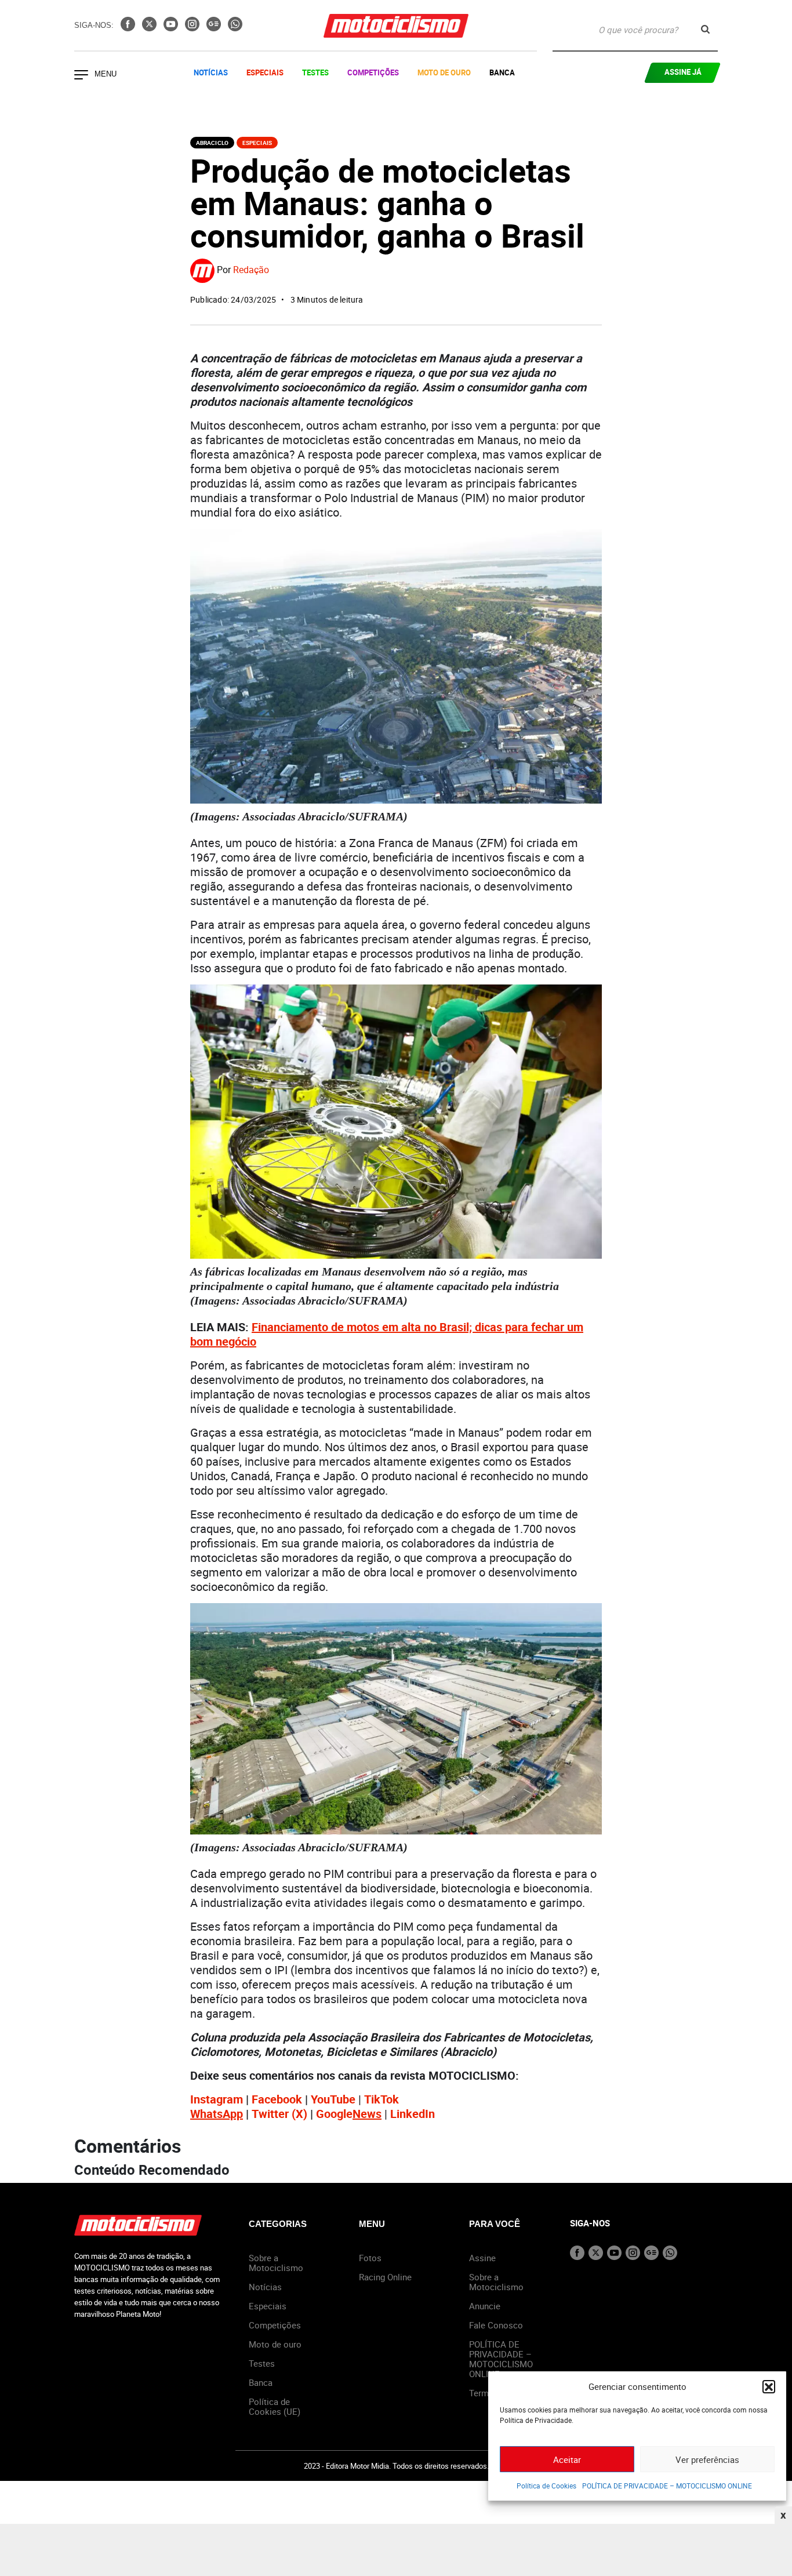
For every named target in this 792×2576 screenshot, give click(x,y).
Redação (251, 270)
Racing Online (385, 2277)
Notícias (211, 72)
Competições (373, 72)
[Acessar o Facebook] (129, 28)
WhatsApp (217, 2114)
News (367, 2114)
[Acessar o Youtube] (172, 28)
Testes (315, 72)
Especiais (265, 72)
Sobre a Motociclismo (276, 2263)
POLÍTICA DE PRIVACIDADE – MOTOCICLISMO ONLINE (667, 2486)
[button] (769, 2386)
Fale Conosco (496, 2325)
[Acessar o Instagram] (193, 28)
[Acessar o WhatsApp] (235, 28)
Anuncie (485, 2306)
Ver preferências (707, 2459)
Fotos (370, 2258)
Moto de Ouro (444, 72)
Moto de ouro (275, 2344)
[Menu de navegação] (81, 76)
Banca (502, 72)
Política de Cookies (546, 2486)
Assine (482, 2258)
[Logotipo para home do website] (396, 26)
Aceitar (567, 2459)
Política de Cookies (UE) (275, 2406)
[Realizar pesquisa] (705, 29)
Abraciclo (212, 143)
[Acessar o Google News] (215, 28)
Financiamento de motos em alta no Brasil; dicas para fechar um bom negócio (387, 1334)
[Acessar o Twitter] (150, 28)
